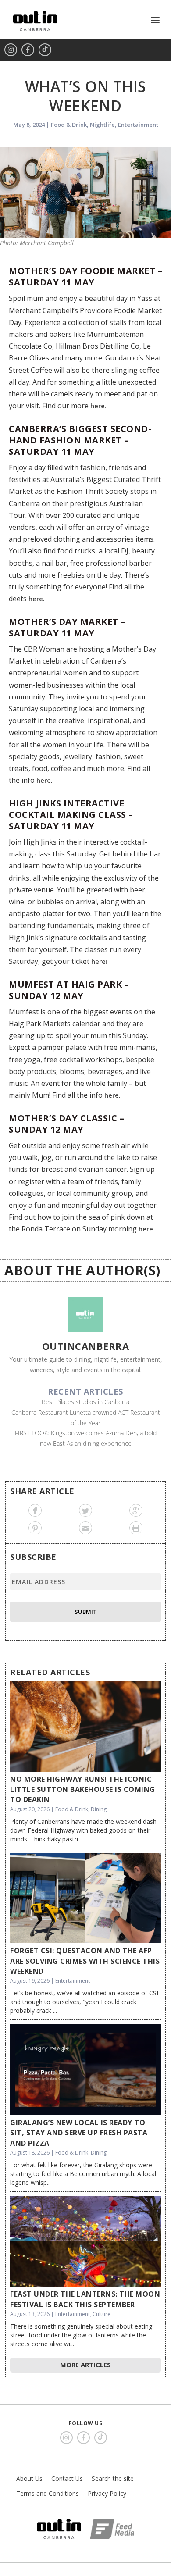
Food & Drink (69, 125)
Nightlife (102, 125)
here (36, 599)
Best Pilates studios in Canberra (85, 1402)
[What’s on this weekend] (85, 192)
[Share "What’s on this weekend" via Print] (136, 1528)
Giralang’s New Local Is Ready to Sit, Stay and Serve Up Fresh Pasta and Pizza (79, 2133)
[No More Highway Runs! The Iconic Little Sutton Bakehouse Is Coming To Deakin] (85, 1726)
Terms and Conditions (48, 2493)
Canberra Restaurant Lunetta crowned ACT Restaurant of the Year (86, 1418)
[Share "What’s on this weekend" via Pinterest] (35, 1528)
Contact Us (67, 2478)
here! (99, 961)
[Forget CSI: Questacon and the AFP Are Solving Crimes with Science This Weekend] (85, 1898)
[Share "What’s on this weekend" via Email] (86, 1528)
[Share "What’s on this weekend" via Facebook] (35, 1510)
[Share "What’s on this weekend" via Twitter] (86, 1510)
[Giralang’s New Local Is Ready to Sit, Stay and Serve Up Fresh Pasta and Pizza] (85, 2069)
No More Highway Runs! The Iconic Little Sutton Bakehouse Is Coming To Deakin (83, 1789)
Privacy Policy (107, 2493)
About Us (29, 2478)
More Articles (85, 2365)
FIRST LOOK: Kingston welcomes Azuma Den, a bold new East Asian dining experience (86, 1438)
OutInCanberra (86, 1346)
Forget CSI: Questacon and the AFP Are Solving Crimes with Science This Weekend (85, 1961)
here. (98, 406)
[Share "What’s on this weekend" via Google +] (136, 1510)
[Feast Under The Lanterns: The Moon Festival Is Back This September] (85, 2241)
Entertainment (138, 125)
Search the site (113, 2478)
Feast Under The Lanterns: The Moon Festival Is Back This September (85, 2299)
